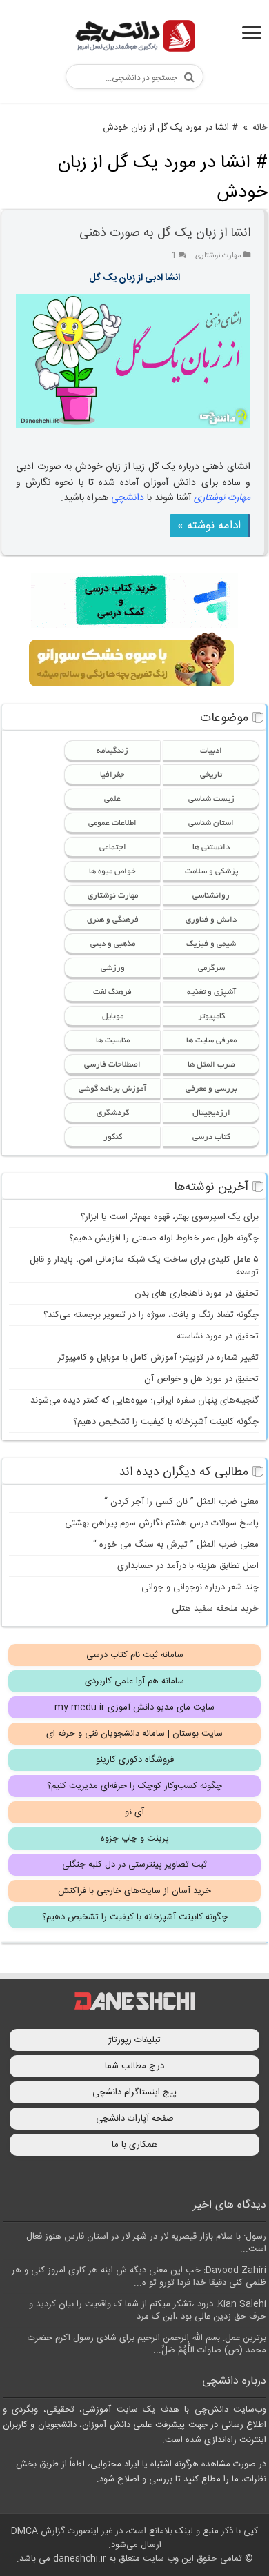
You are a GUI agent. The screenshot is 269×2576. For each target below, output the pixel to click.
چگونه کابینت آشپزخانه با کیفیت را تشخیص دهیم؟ (166, 1422)
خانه (260, 128)
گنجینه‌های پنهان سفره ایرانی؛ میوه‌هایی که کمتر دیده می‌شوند (145, 1400)
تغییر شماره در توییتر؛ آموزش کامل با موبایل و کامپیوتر (158, 1358)
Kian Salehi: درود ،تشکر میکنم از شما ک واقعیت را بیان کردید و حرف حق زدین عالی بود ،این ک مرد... (148, 2310)
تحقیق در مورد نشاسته (218, 1336)
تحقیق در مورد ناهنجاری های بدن (197, 1294)
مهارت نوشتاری (218, 256)
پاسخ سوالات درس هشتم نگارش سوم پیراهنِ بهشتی (162, 1523)
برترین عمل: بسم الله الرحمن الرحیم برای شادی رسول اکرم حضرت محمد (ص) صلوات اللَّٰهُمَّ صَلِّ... (147, 2344)
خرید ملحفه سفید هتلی (215, 1609)
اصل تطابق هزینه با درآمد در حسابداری (188, 1566)
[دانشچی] (134, 38)
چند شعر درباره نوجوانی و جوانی (200, 1587)
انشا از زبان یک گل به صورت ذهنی (165, 233)
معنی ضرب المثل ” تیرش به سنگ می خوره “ (176, 1545)
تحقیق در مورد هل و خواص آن (201, 1379)
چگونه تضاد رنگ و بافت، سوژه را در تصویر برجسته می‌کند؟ (151, 1315)
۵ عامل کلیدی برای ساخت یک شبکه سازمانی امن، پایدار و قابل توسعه (144, 1266)
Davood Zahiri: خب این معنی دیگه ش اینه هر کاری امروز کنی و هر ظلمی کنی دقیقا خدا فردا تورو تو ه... (139, 2277)
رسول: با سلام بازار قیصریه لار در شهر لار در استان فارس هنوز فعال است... (146, 2243)
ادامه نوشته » (209, 526)
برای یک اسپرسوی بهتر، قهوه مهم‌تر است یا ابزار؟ (170, 1217)
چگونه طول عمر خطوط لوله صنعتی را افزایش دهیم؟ (164, 1238)
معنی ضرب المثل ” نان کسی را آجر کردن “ (181, 1502)
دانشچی (128, 498)
